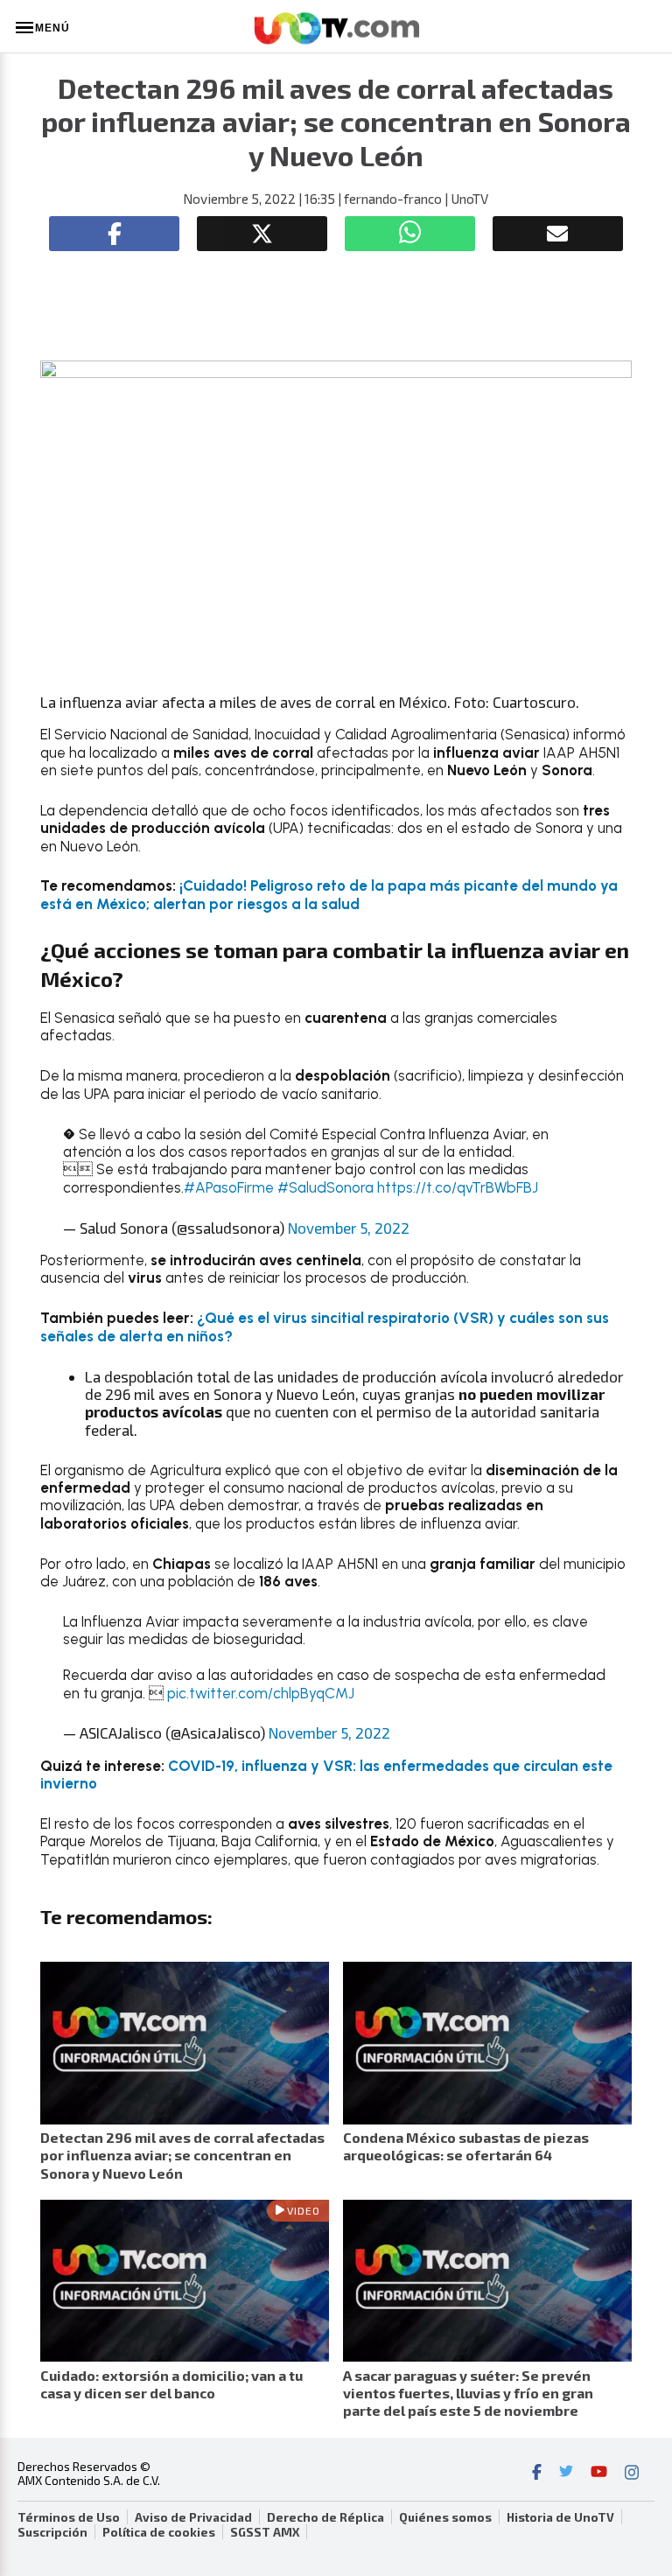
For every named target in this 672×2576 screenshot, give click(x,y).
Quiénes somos (445, 2517)
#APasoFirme (229, 1187)
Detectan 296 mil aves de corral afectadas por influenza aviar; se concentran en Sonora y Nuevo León (182, 2155)
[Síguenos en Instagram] (632, 2474)
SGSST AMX (265, 2532)
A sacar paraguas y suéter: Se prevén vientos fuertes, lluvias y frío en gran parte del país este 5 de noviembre (468, 2393)
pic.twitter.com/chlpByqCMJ (261, 1693)
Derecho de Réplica (325, 2517)
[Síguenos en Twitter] (566, 2474)
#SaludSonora (325, 1187)
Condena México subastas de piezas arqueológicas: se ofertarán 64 (466, 2146)
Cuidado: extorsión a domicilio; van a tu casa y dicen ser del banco (171, 2384)
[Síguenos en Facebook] (537, 2474)
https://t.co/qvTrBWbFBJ (458, 1187)
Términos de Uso (69, 2517)
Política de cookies (159, 2532)
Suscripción (52, 2532)
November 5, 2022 (349, 1228)
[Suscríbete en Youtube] (599, 2474)
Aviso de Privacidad (193, 2517)
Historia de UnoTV (560, 2517)
